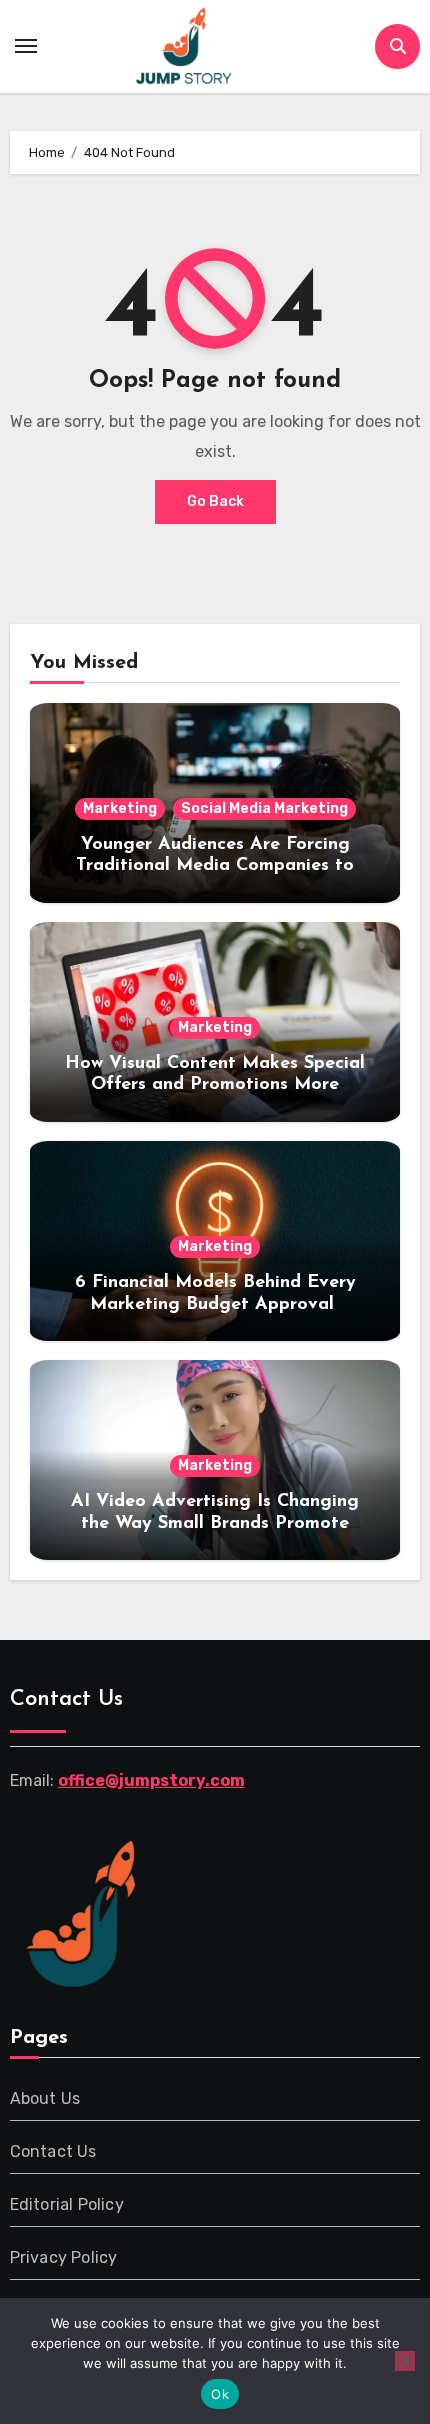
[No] (405, 2361)
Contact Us (53, 2151)
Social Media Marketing (264, 808)
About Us (45, 2098)
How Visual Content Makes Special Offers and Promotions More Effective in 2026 (215, 1085)
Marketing (120, 808)
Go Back (215, 501)
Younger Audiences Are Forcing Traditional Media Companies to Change (215, 866)
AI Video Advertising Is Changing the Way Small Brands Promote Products (215, 1523)
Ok (220, 2394)
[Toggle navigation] (26, 46)
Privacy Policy (64, 2257)
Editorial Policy (67, 2204)
